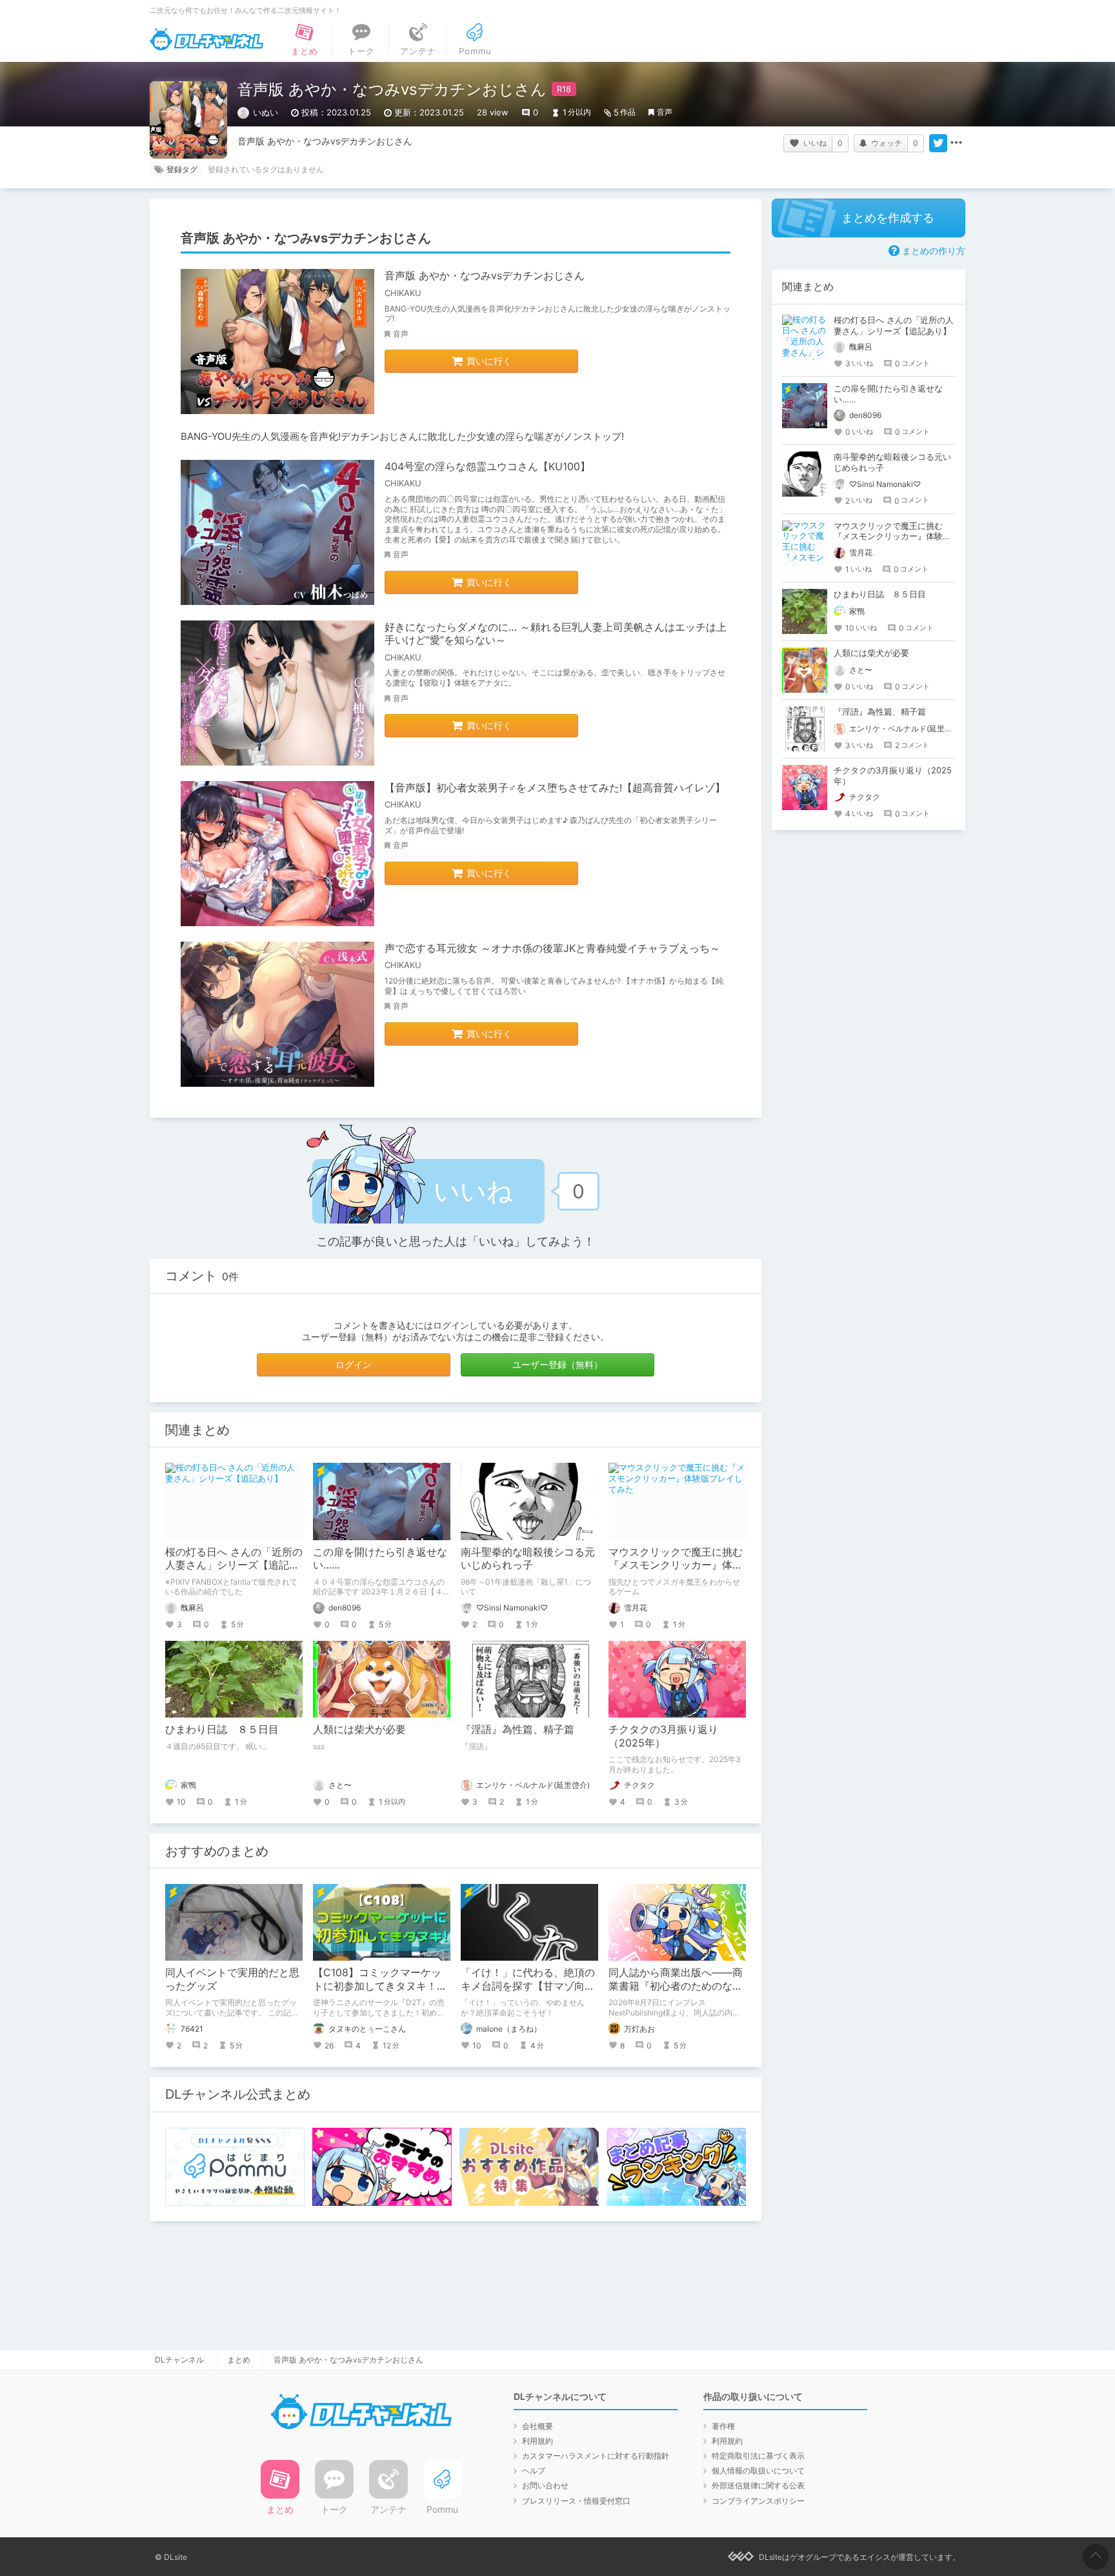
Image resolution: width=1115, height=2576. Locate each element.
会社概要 (537, 2426)
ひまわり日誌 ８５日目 (222, 1729)
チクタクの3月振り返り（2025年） (663, 1736)
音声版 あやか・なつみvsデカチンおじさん (485, 275)
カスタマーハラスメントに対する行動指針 (596, 2456)
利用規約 (537, 2441)
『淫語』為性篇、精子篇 (517, 1729)
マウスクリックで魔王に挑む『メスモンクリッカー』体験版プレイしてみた (676, 1565)
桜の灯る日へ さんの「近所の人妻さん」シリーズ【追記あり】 (234, 1565)
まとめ (239, 2360)
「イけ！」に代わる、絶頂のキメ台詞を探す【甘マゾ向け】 (528, 1986)
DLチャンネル (206, 39)
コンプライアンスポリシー (758, 2501)
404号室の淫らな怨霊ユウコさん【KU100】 (487, 466)
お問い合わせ (545, 2485)
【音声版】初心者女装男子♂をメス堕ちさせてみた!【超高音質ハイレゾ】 (555, 788)
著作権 (723, 2426)
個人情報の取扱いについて (758, 2471)
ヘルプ (534, 2471)
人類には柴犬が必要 (359, 1729)
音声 (665, 112)
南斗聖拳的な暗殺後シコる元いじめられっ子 (528, 1559)
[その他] (956, 143)
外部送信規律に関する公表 (758, 2485)
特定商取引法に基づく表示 (758, 2456)
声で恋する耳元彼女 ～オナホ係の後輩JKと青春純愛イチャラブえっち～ (552, 948)
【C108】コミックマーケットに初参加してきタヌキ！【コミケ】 (377, 1986)
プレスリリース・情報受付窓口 (576, 2501)
